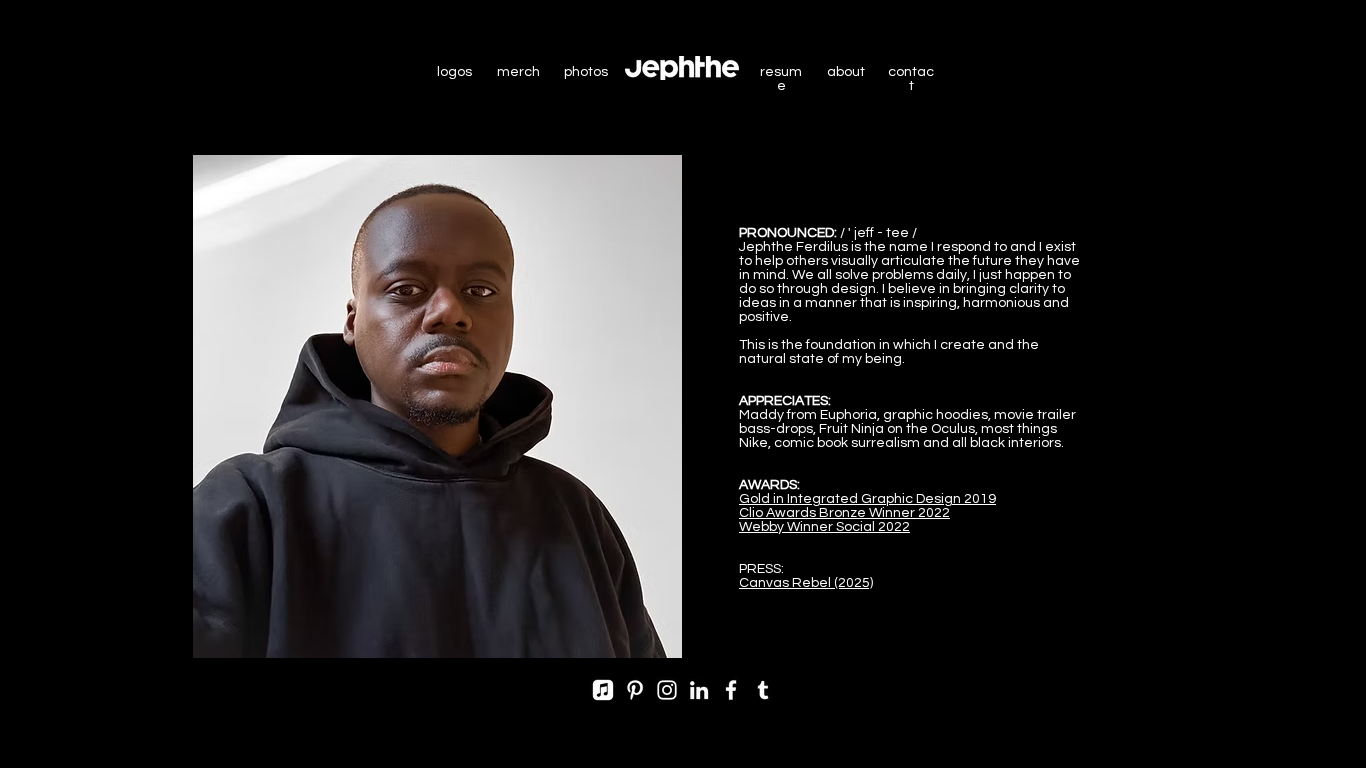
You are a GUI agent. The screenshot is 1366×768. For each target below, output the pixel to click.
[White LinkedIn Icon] (699, 690)
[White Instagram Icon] (667, 690)
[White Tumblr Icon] (763, 690)
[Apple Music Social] (603, 690)
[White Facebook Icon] (731, 690)
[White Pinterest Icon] (635, 690)
